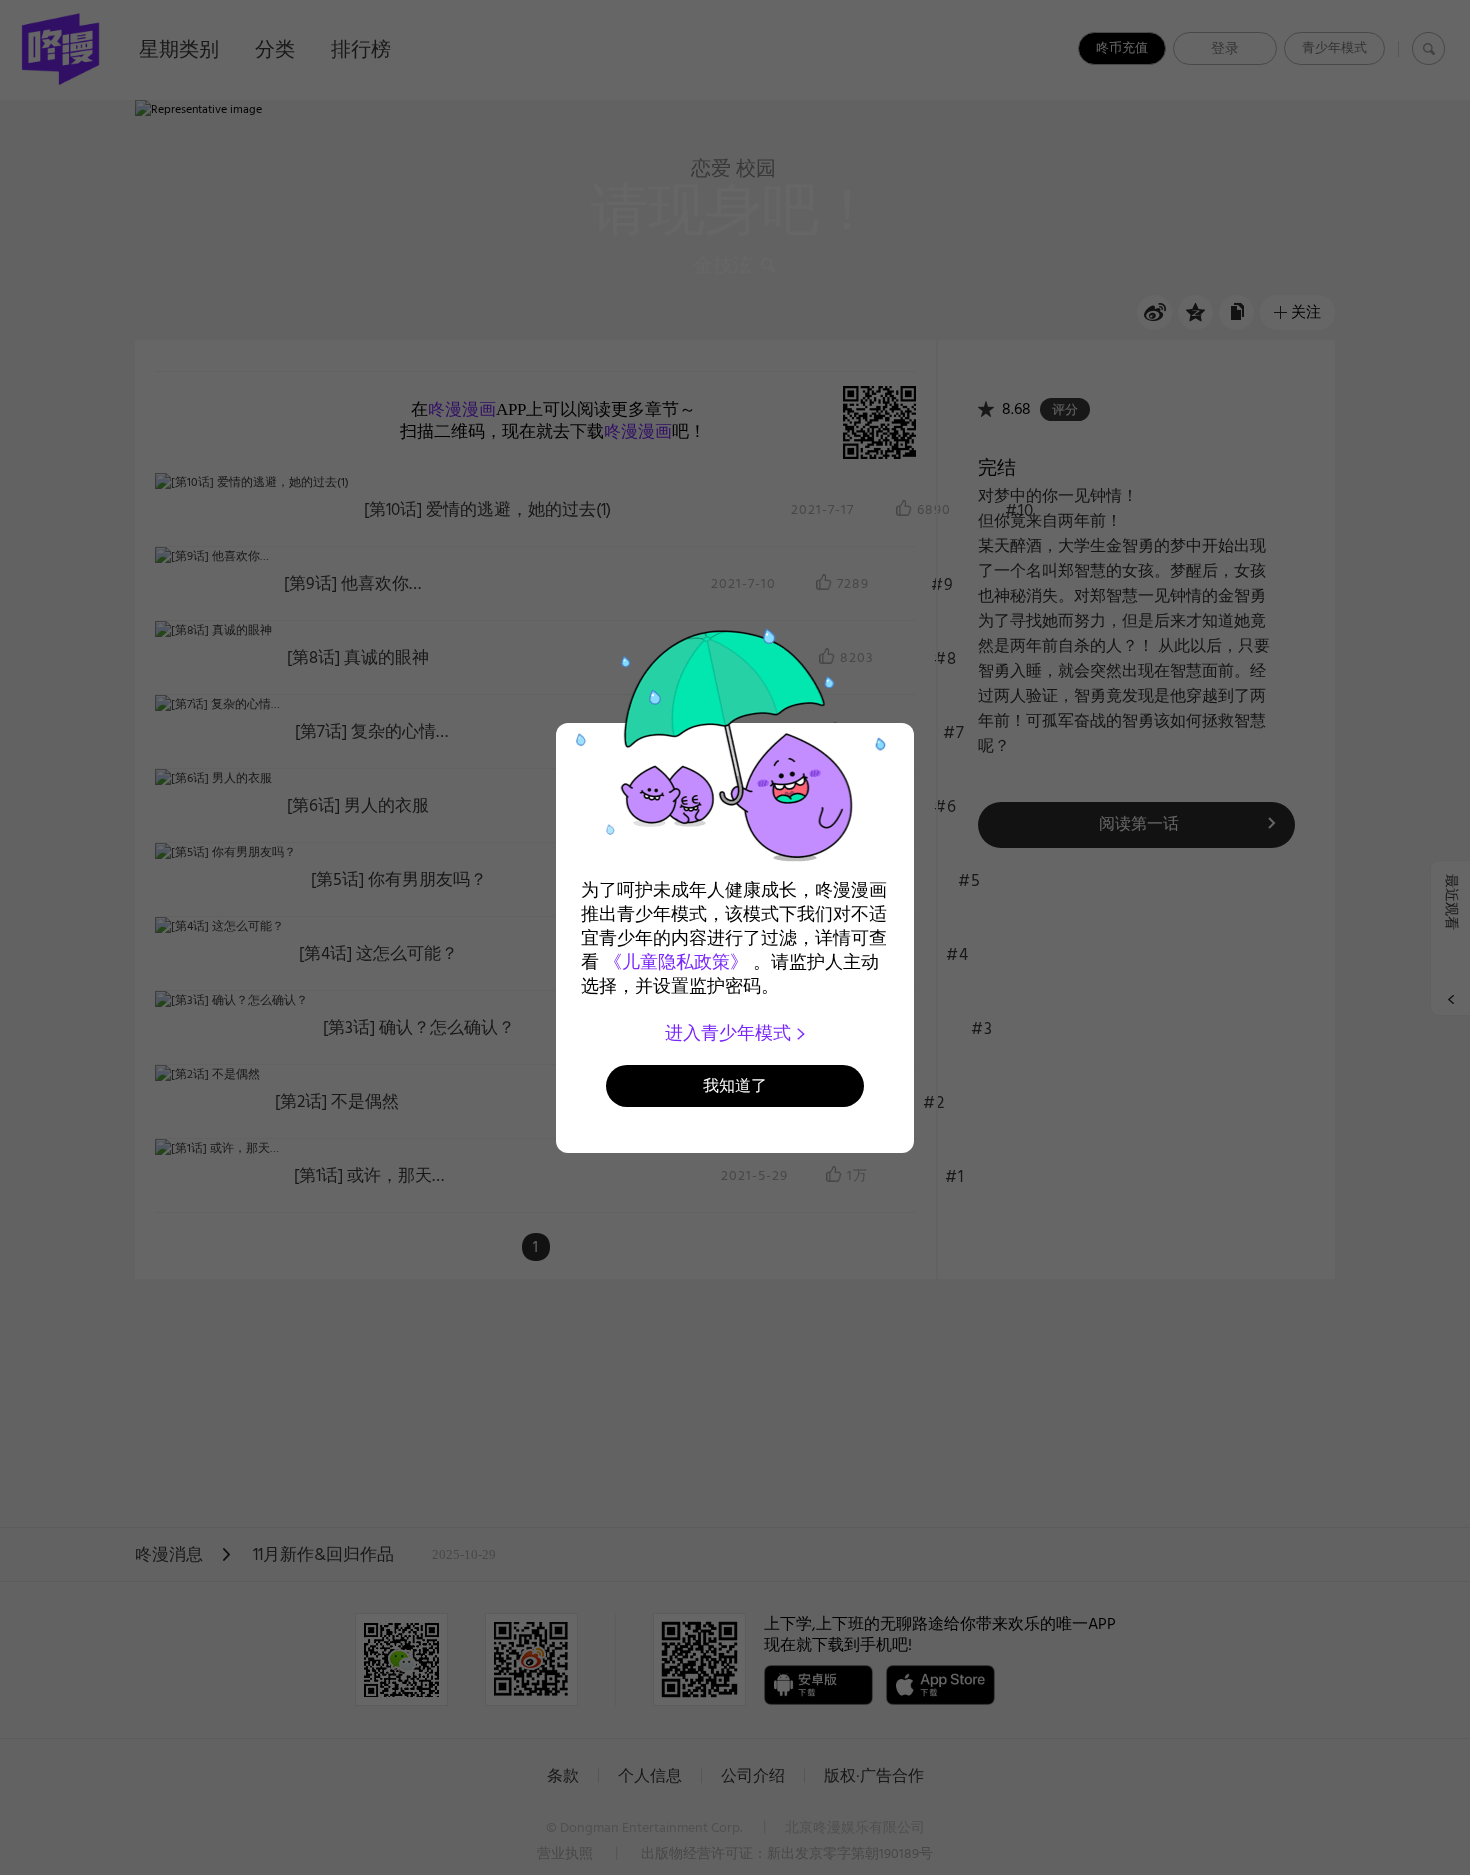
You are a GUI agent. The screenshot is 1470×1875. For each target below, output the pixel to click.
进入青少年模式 (730, 1033)
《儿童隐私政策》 (676, 962)
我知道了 (735, 1085)
